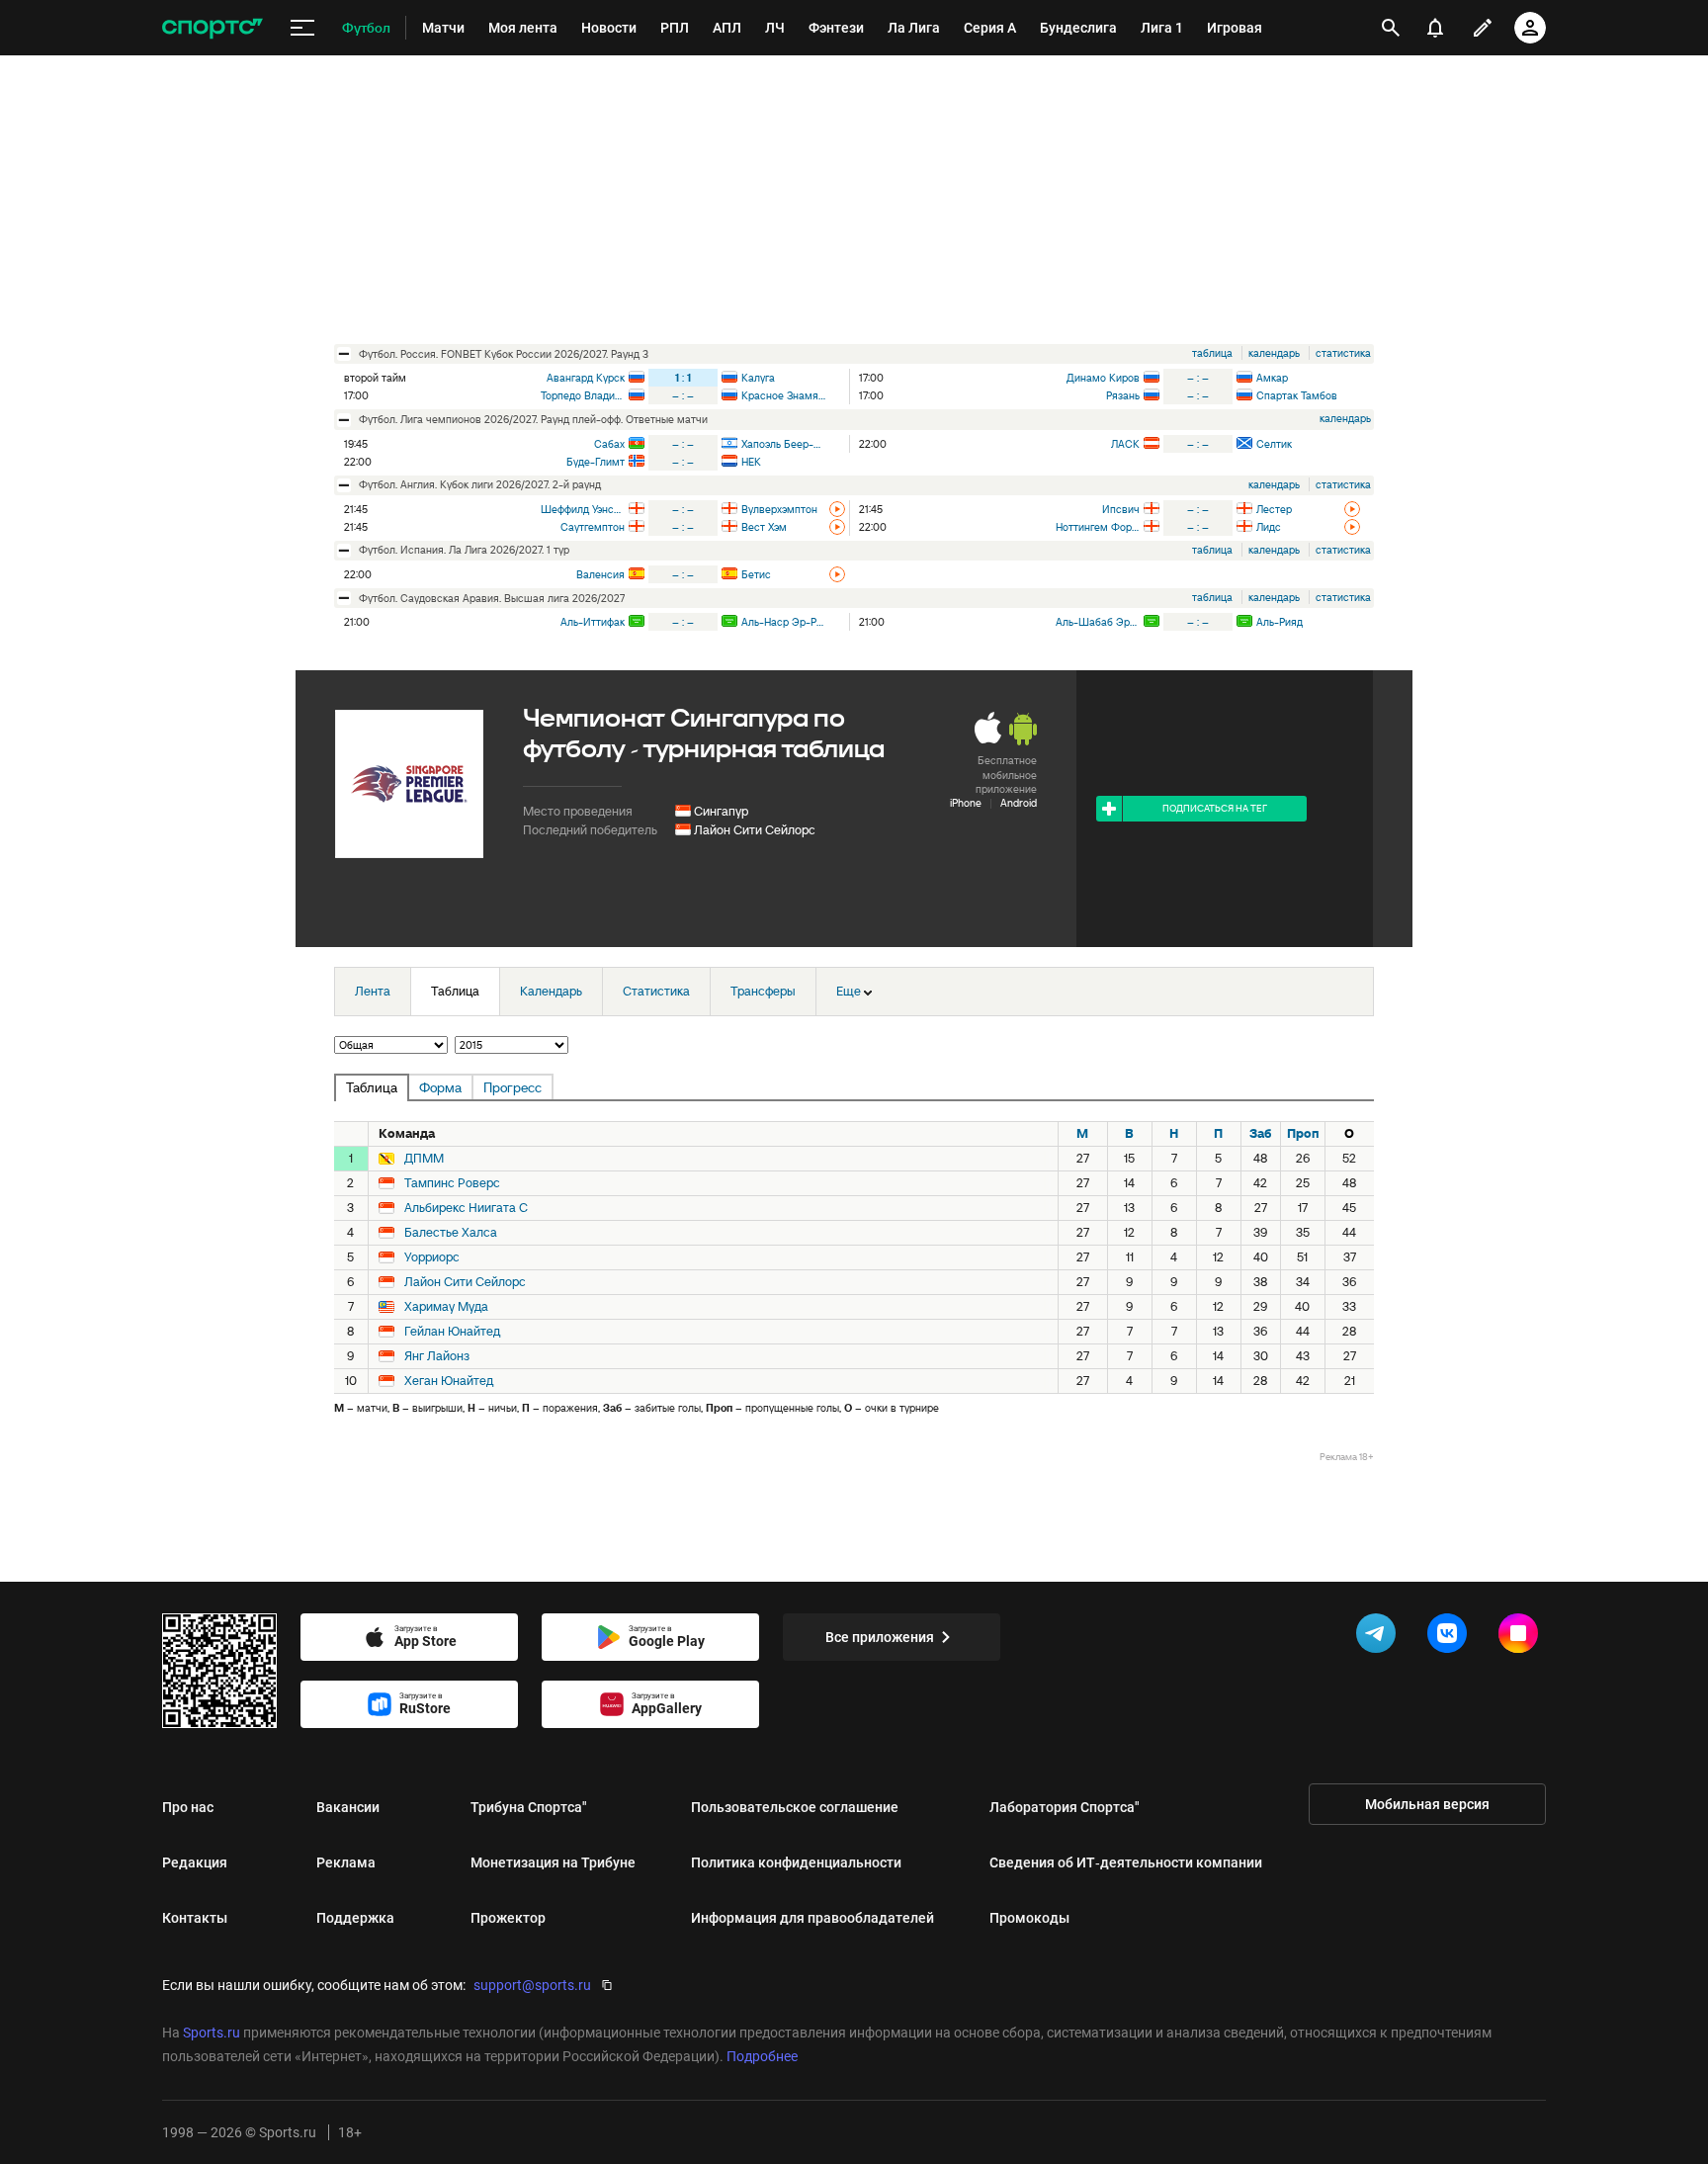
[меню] (302, 28)
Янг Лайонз (437, 1356)
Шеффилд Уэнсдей (583, 509)
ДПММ (424, 1159)
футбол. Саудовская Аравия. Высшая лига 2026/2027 (492, 598)
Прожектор (508, 1918)
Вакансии (348, 1807)
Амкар (1272, 378)
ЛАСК (1125, 444)
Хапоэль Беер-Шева (783, 444)
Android (1019, 803)
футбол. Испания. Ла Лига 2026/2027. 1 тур (464, 550)
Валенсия (600, 574)
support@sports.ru (532, 1985)
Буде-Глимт (596, 462)
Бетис (756, 574)
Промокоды (1029, 1918)
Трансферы (763, 991)
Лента (373, 991)
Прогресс (512, 1087)
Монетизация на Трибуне (553, 1862)
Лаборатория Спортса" (1065, 1807)
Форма (440, 1087)
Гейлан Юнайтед (452, 1332)
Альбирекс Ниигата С (466, 1208)
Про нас (188, 1807)
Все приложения (880, 1637)
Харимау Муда (446, 1307)
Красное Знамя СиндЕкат (783, 395)
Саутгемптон (593, 527)
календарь (1274, 353)
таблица (1212, 353)
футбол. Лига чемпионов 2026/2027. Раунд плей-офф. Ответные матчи (533, 419)
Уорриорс (432, 1257)
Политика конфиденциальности (796, 1862)
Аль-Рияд (1280, 622)
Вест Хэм (764, 527)
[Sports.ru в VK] (1451, 1637)
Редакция (195, 1862)
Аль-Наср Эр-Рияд (783, 622)
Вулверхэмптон (779, 509)
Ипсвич (1121, 509)
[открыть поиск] (1391, 28)
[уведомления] (1435, 28)
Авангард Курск (586, 378)
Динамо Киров (1103, 378)
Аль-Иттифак (593, 622)
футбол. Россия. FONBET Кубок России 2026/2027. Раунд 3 (504, 354)
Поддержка (355, 1918)
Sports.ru (212, 2033)
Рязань (1123, 395)
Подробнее (762, 2056)
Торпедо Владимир (583, 395)
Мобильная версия (1427, 1804)
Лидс (1269, 527)
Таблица (455, 991)
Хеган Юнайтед (449, 1381)
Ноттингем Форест (1098, 527)
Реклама (346, 1862)
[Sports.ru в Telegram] (1380, 1637)
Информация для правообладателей (812, 1918)
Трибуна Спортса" (529, 1807)
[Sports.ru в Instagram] (1522, 1637)
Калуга (758, 378)
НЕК (751, 462)
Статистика (656, 991)
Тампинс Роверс (452, 1183)
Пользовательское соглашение (795, 1807)
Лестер (1274, 509)
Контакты (195, 1918)
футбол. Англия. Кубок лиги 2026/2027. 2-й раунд (480, 484)
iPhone (966, 803)
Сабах (609, 444)
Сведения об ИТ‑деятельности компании (1126, 1862)
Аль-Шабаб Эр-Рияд (1098, 622)
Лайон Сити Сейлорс (755, 830)
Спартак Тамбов (1297, 395)
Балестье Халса (451, 1233)
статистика (1343, 353)
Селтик (1274, 444)
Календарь (551, 991)
